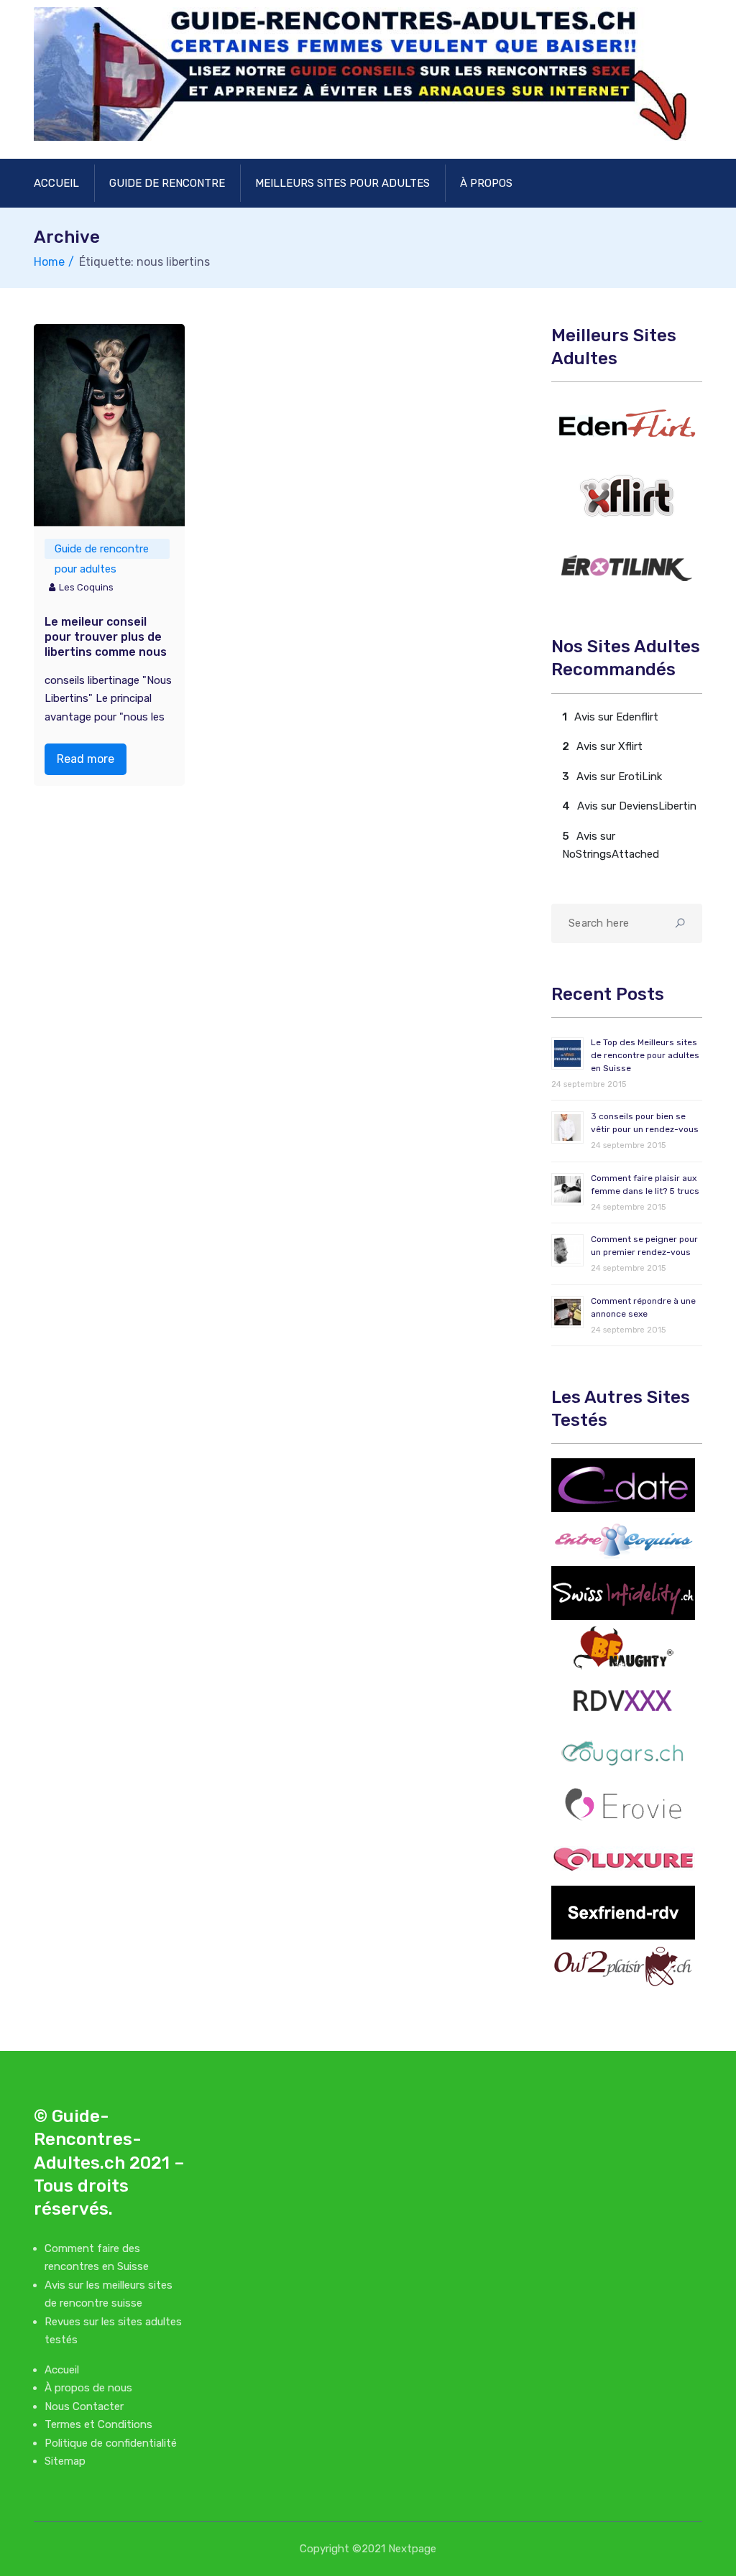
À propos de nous (88, 2388)
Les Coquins (86, 587)
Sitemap (65, 2461)
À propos (486, 183)
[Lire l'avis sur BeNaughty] (623, 1646)
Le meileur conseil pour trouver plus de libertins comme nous (106, 637)
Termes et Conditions (98, 2424)
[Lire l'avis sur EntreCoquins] (623, 1539)
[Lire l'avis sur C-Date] (623, 1485)
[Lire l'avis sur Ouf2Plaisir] (623, 1966)
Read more (86, 759)
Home (49, 262)
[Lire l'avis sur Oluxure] (623, 1858)
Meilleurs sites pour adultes (342, 183)
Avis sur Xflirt (609, 746)
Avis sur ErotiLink (619, 777)
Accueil (56, 183)
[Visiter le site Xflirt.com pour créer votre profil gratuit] (627, 496)
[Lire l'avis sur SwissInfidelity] (623, 1593)
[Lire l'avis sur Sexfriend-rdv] (623, 1912)
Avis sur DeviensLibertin (637, 806)
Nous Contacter (84, 2406)
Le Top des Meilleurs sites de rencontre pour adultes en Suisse (645, 1055)
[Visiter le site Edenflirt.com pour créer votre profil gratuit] (627, 423)
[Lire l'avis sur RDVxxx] (623, 1700)
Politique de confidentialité (111, 2443)
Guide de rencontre (167, 183)
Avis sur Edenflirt (616, 717)
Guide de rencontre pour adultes (102, 551)
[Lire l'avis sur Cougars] (623, 1752)
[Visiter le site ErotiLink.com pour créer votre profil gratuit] (627, 569)
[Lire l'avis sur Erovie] (623, 1804)
